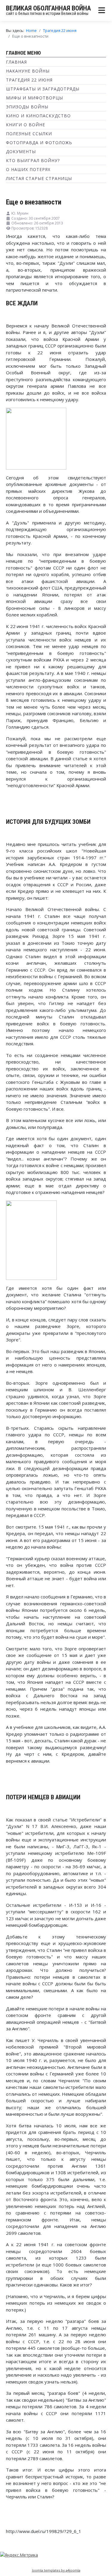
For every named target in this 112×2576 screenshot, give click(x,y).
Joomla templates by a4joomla (56, 2570)
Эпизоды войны (27, 107)
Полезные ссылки (29, 134)
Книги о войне (26, 125)
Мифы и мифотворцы (34, 98)
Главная (16, 62)
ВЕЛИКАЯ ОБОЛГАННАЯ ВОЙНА (48, 8)
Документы (21, 151)
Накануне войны (28, 71)
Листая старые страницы (39, 178)
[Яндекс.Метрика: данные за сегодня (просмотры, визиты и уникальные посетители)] (19, 2555)
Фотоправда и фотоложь (39, 143)
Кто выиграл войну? (33, 160)
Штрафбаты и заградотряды (43, 89)
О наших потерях (28, 169)
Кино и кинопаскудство (38, 116)
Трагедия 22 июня (29, 80)
